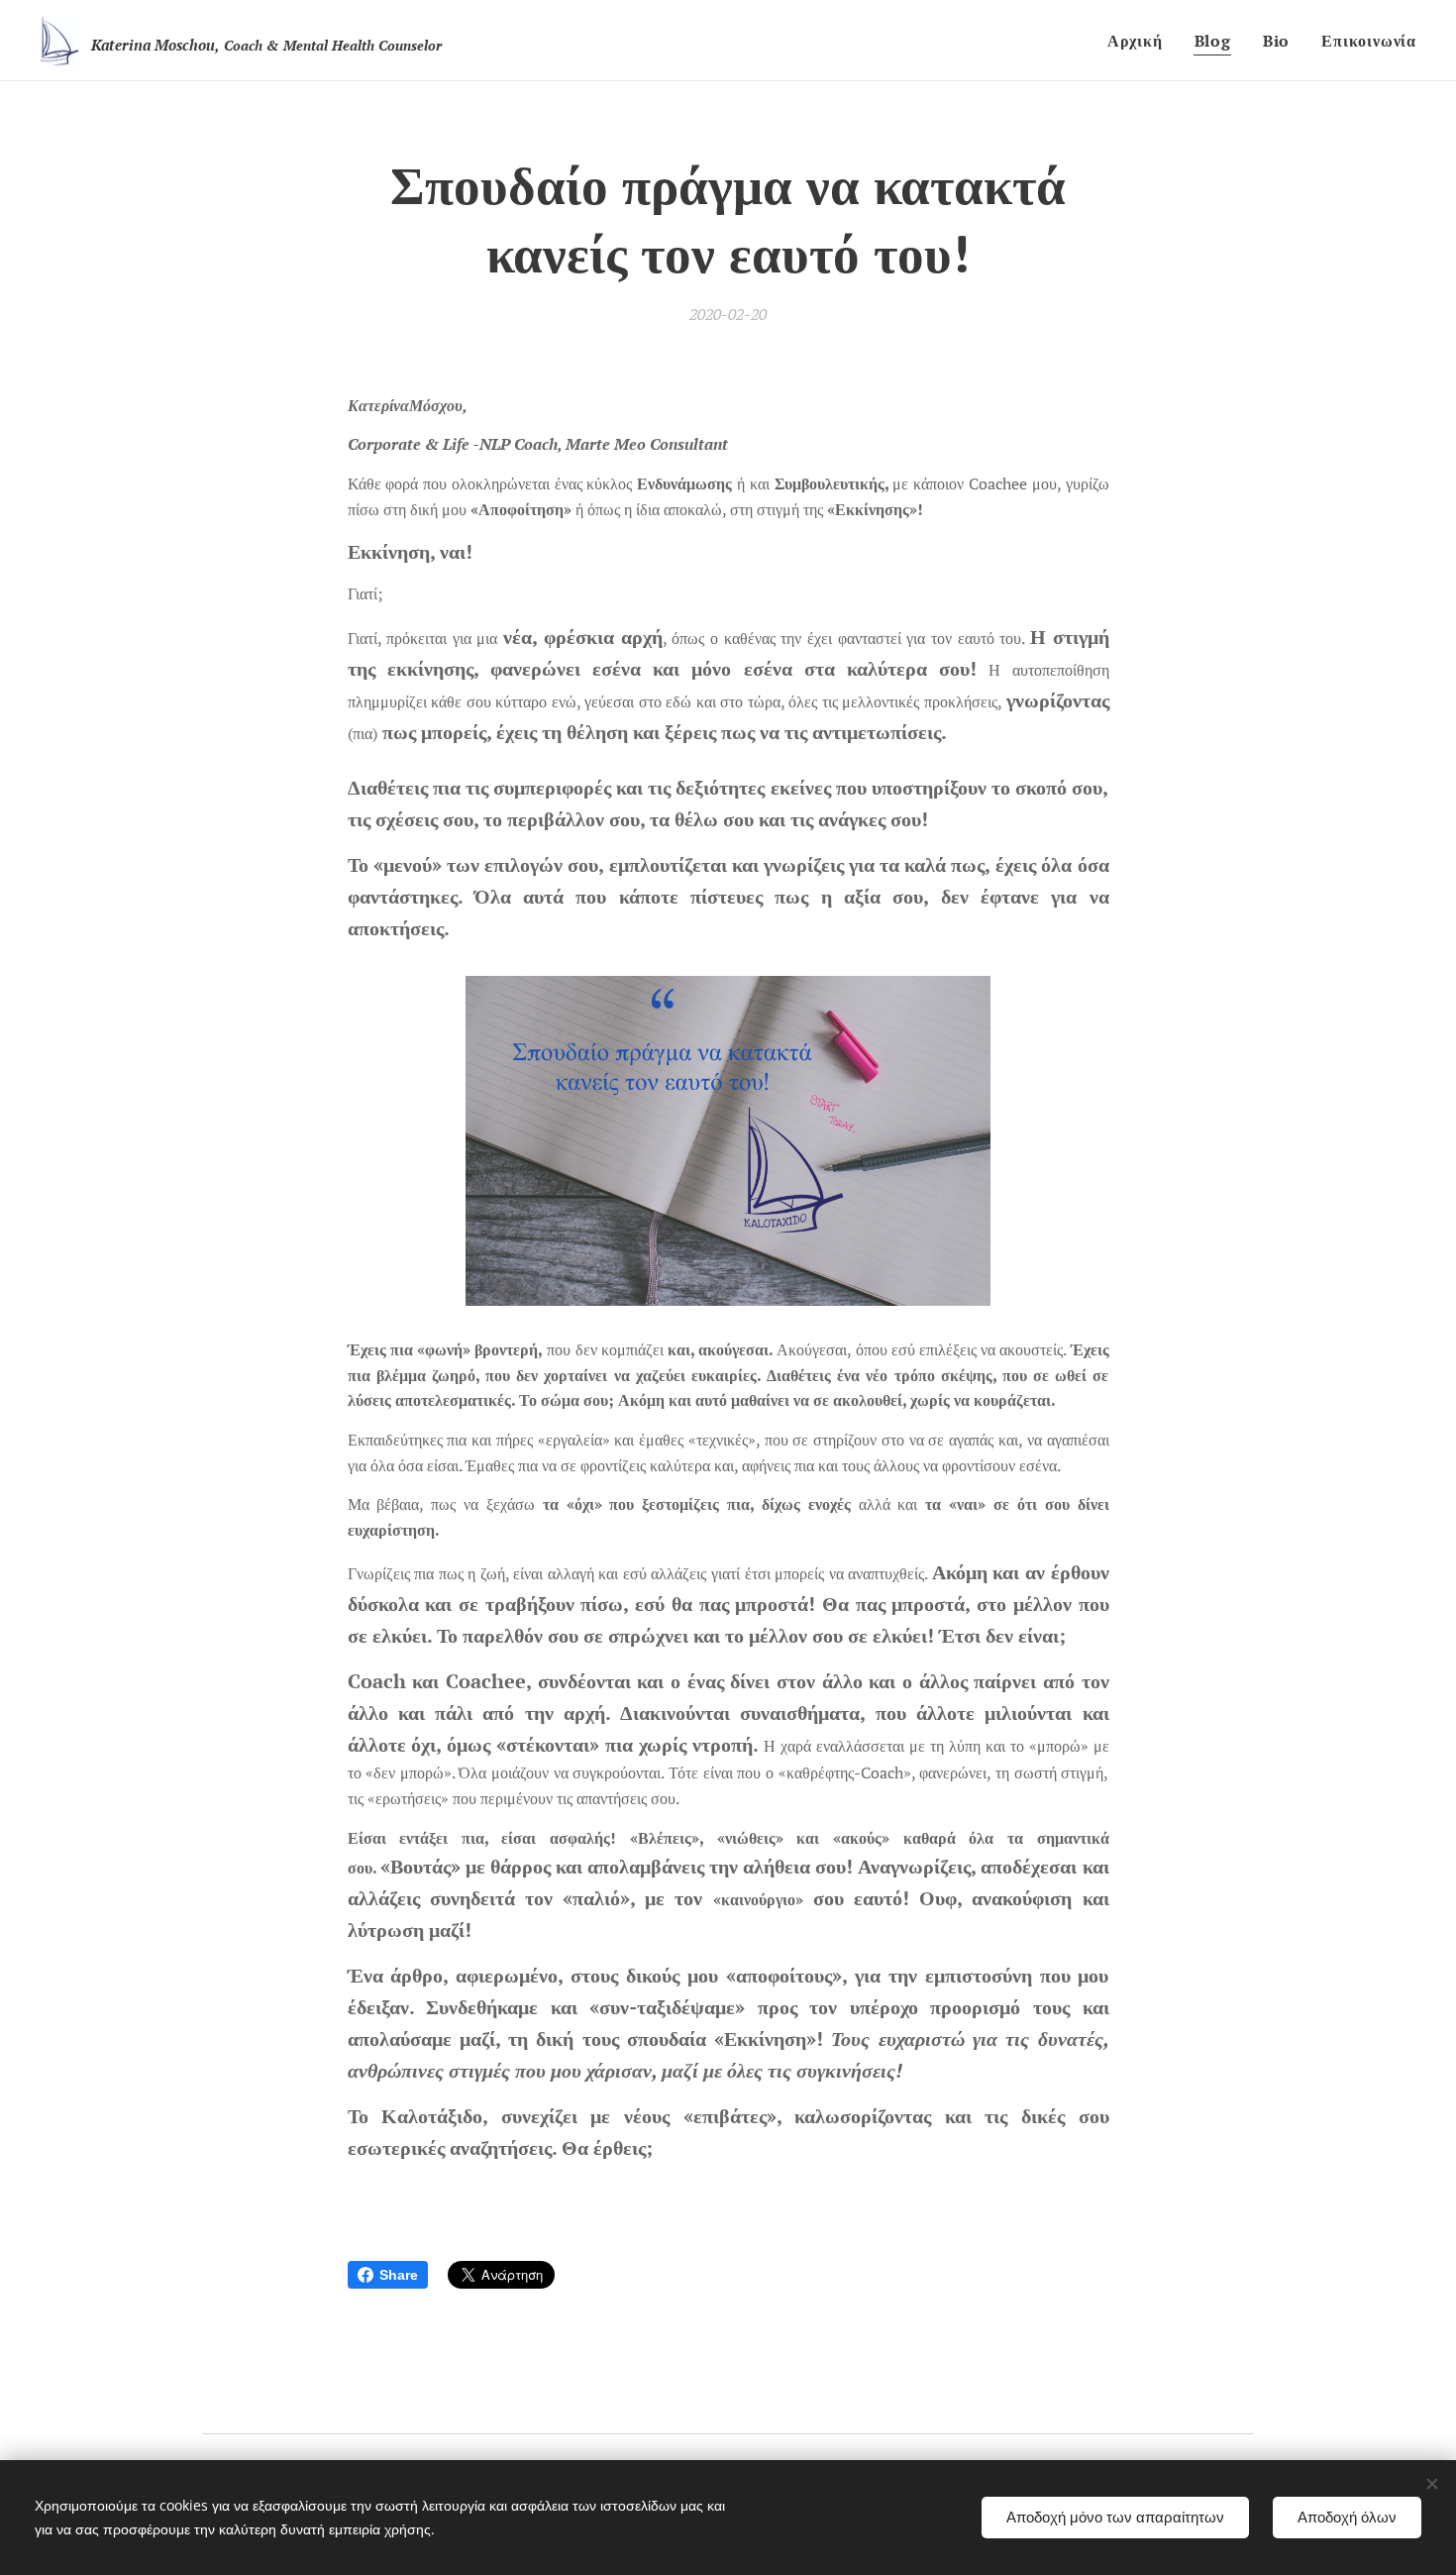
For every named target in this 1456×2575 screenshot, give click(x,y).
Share (399, 2275)
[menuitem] (1141, 41)
